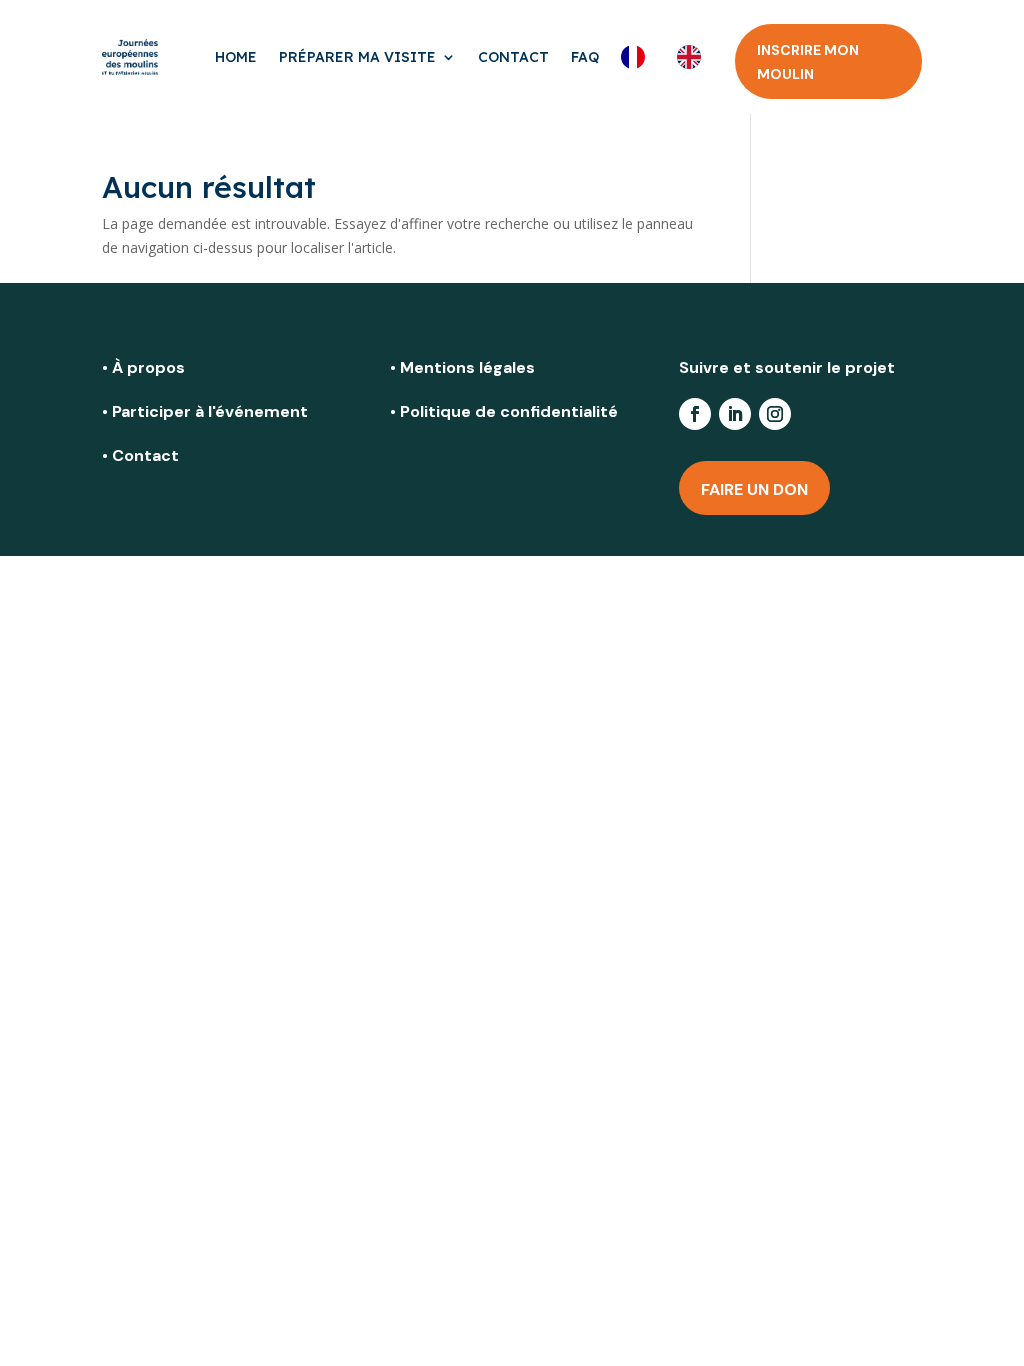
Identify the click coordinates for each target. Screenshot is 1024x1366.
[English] (694, 57)
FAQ (585, 57)
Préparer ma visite (357, 57)
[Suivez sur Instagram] (775, 414)
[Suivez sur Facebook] (695, 414)
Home (236, 57)
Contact (513, 57)
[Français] (638, 57)
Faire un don (754, 489)
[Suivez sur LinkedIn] (735, 414)
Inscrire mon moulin (808, 62)
